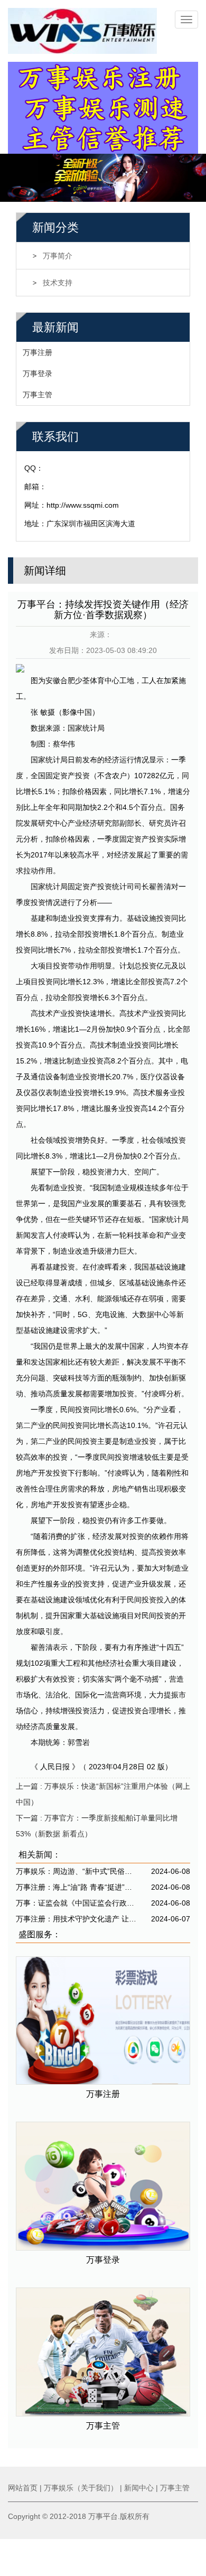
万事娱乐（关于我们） (81, 2488)
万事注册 (38, 352)
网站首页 (23, 2488)
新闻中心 (139, 2488)
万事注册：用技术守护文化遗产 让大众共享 (77, 1919)
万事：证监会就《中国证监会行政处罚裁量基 (77, 1903)
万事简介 (58, 256)
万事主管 (38, 395)
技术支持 (58, 283)
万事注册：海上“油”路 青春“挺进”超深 (77, 1887)
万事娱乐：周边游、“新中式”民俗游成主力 (77, 1871)
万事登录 (38, 374)
